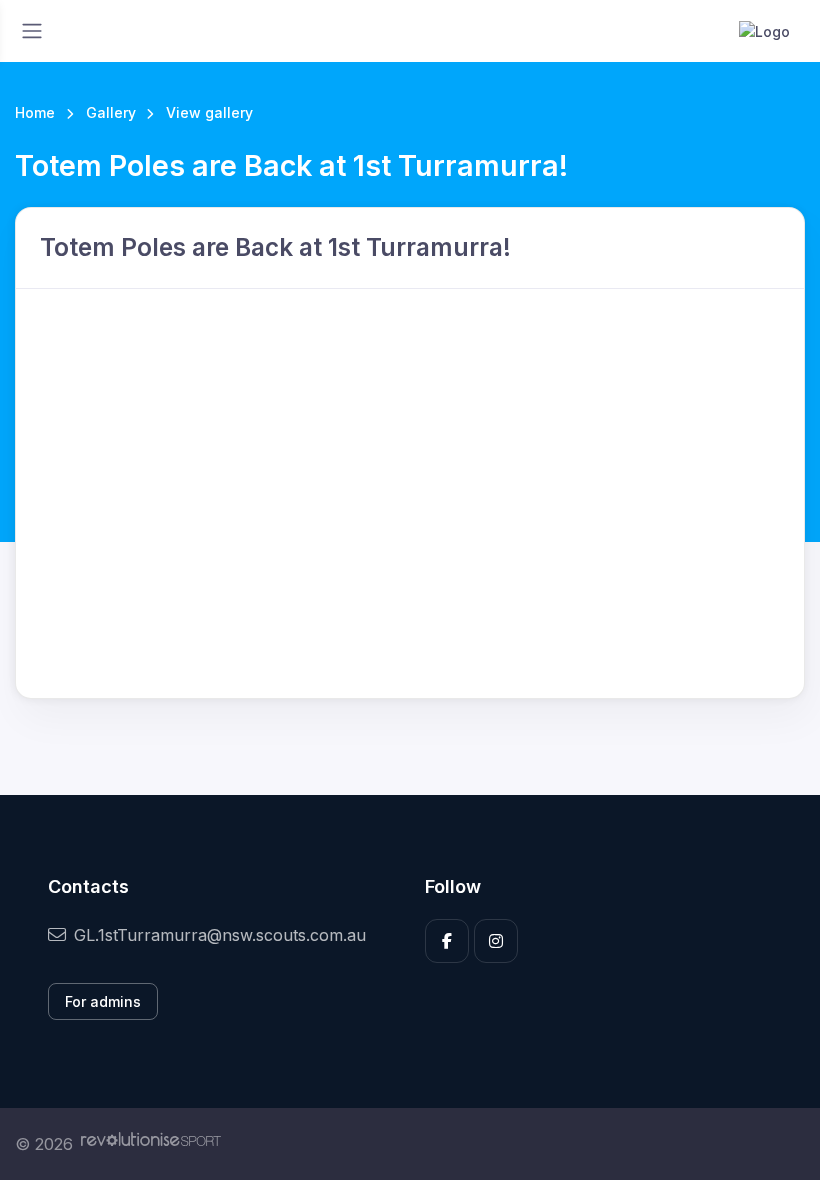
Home (35, 112)
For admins (103, 1001)
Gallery (111, 112)
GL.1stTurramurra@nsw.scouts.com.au (220, 935)
